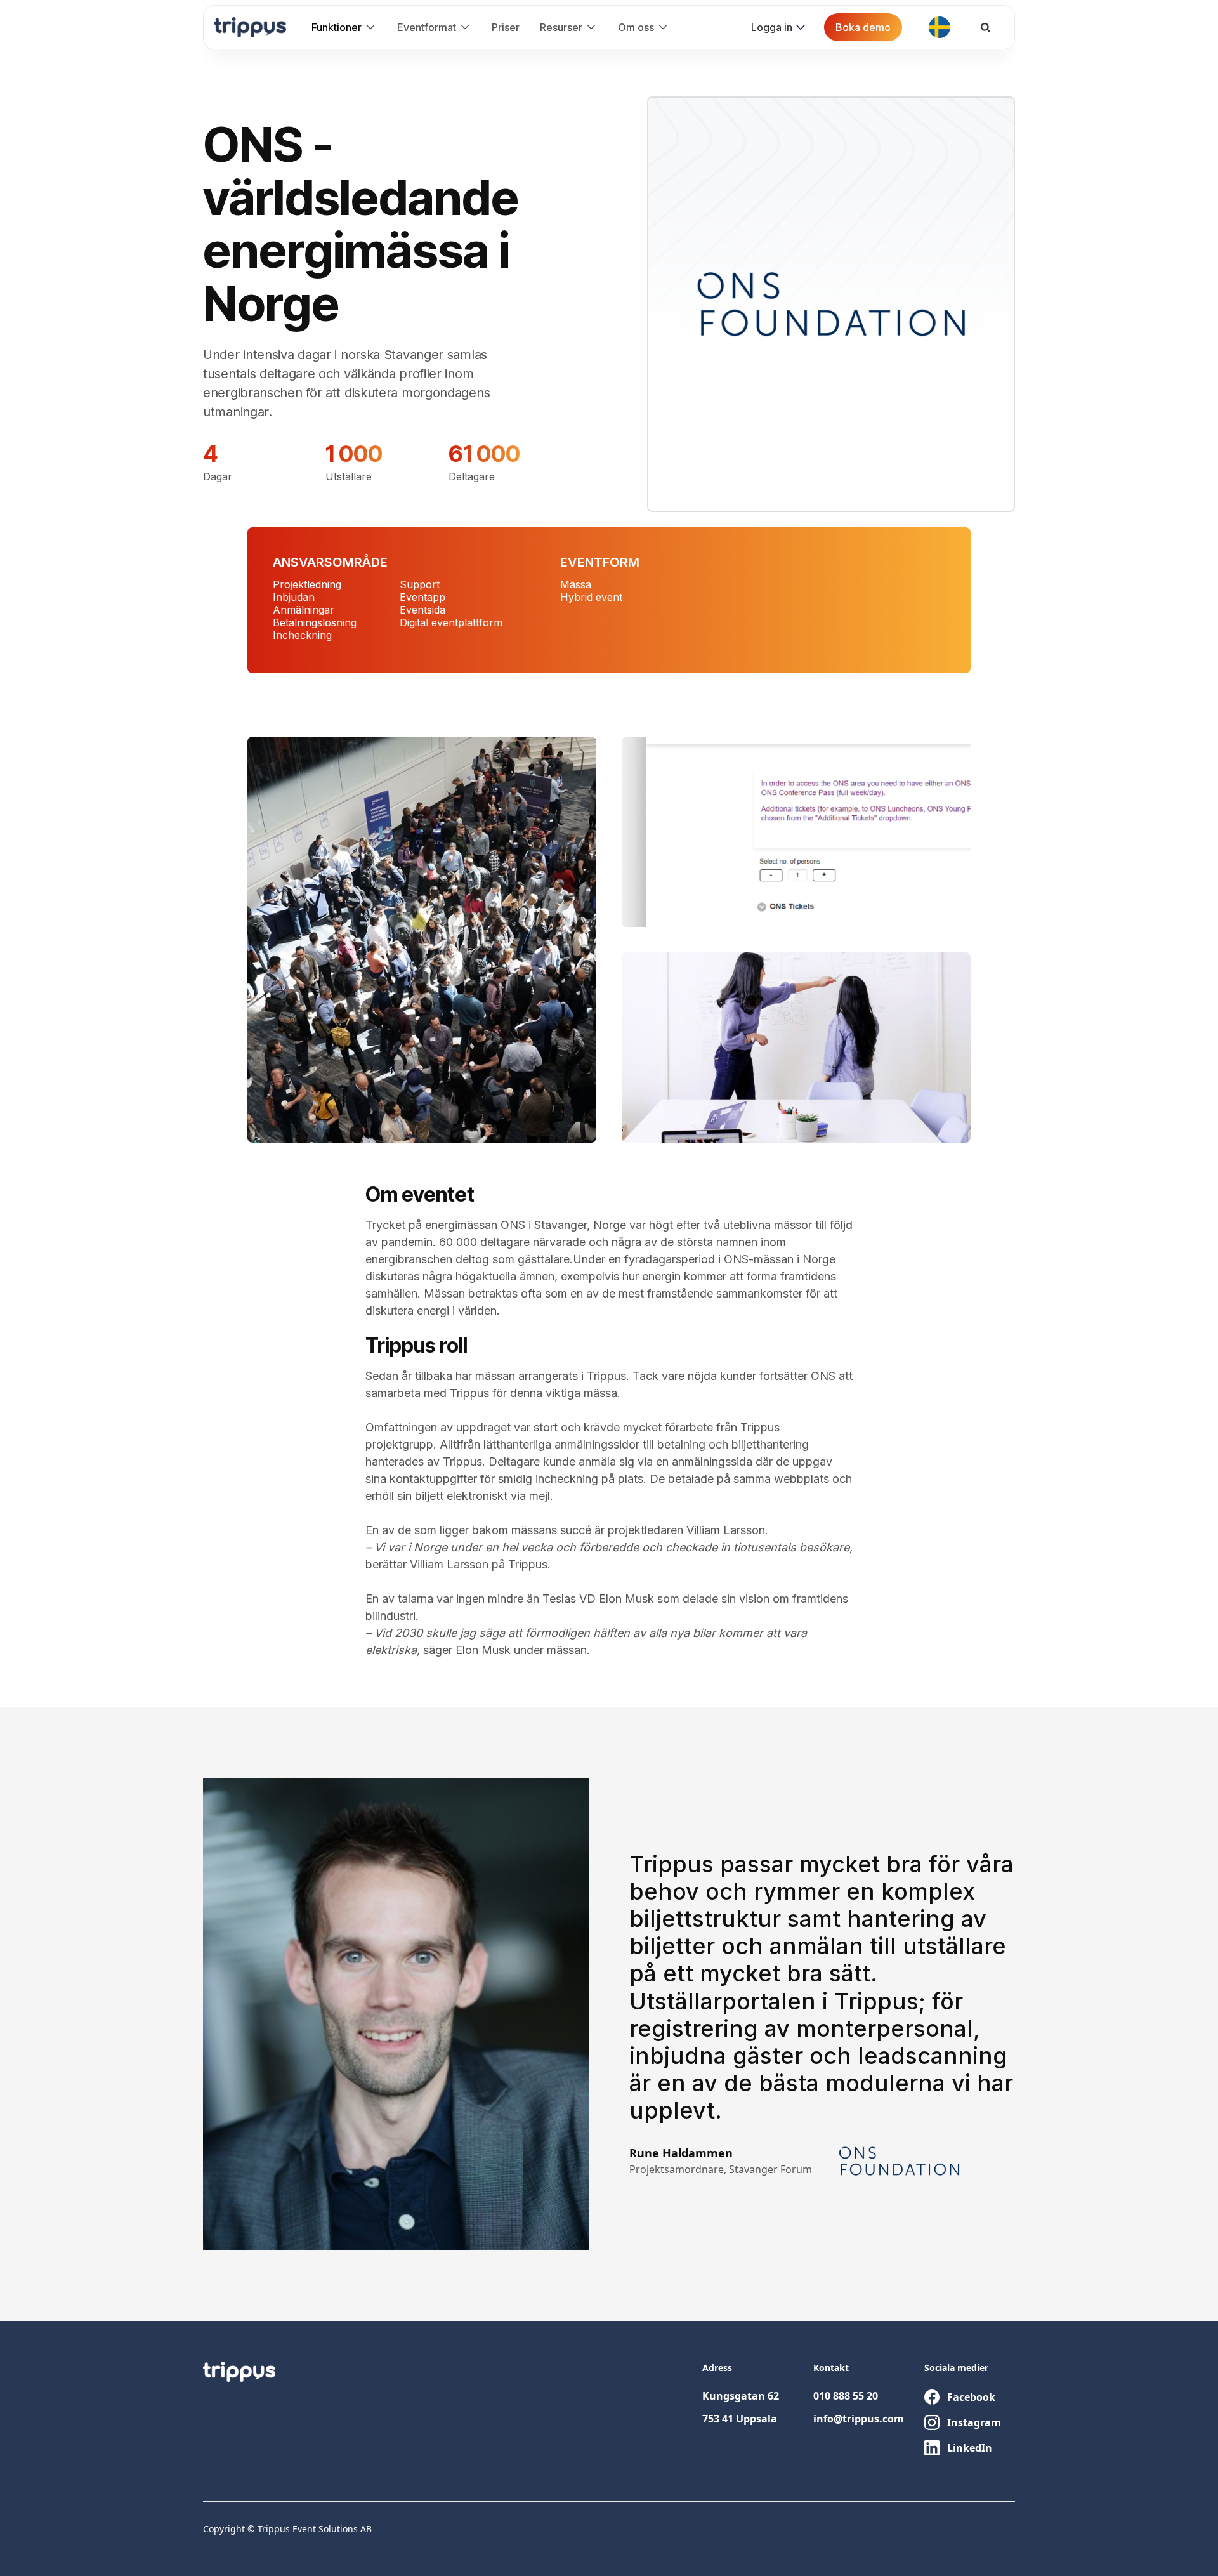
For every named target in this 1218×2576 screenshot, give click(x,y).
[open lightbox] (422, 940)
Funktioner (337, 27)
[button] (344, 27)
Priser (506, 27)
